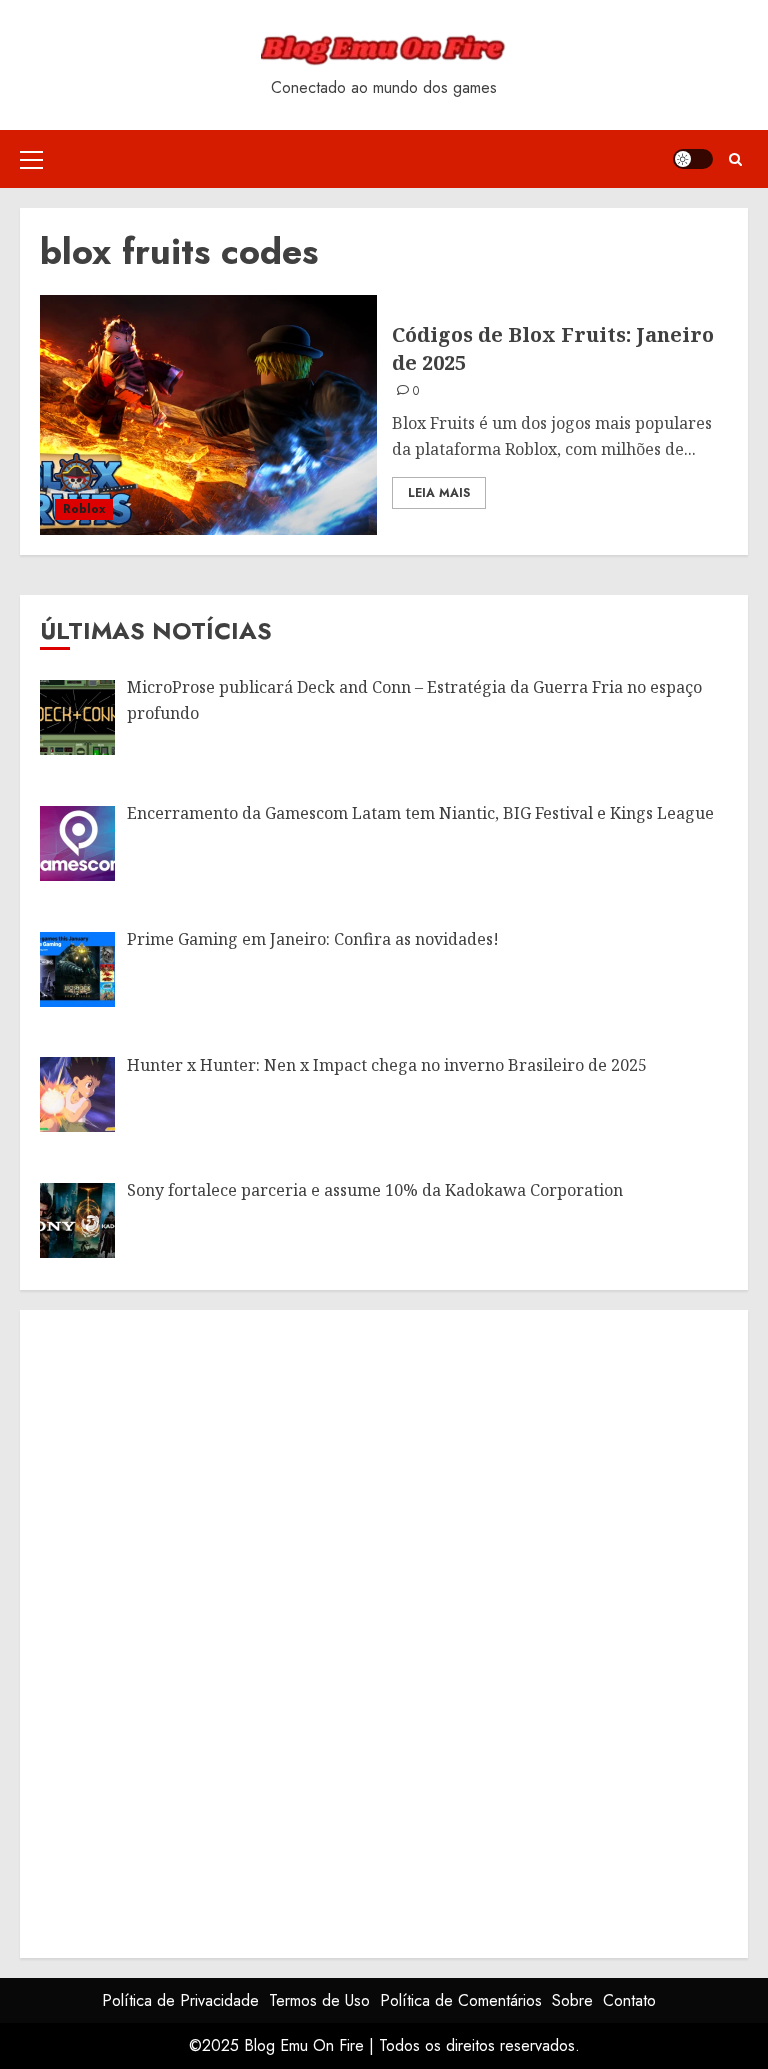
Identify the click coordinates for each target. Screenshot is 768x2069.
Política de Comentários (461, 2000)
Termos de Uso (319, 2000)
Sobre (572, 2000)
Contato (629, 2000)
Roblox (84, 509)
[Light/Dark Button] (693, 159)
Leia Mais (439, 493)
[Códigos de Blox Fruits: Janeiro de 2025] (208, 415)
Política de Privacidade (180, 2000)
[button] (31, 159)
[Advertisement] (190, 1630)
